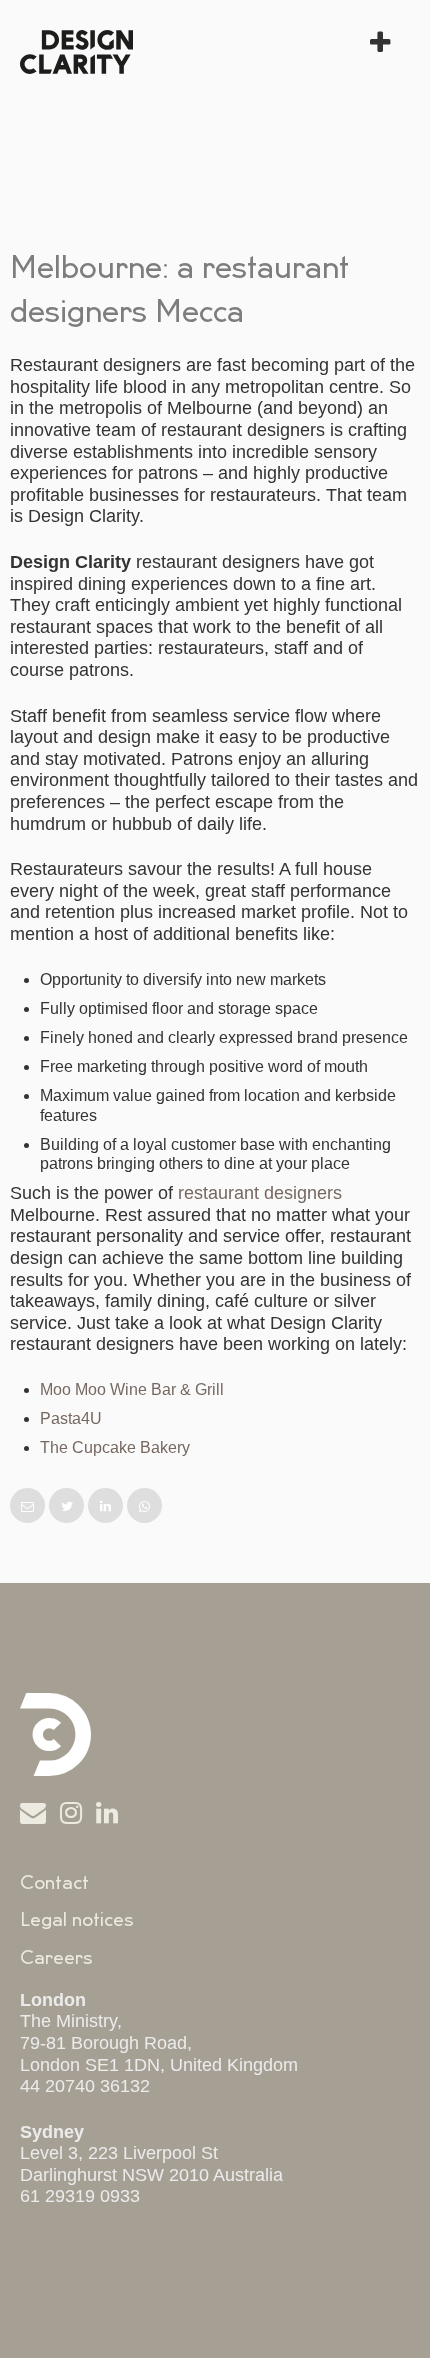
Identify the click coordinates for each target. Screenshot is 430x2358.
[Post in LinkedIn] (107, 1506)
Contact (54, 1883)
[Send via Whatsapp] (144, 1506)
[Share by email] (29, 1506)
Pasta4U (71, 1418)
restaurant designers (260, 1193)
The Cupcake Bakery (115, 1447)
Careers (56, 1958)
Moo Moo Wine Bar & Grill (132, 1389)
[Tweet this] (68, 1506)
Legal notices (77, 1920)
